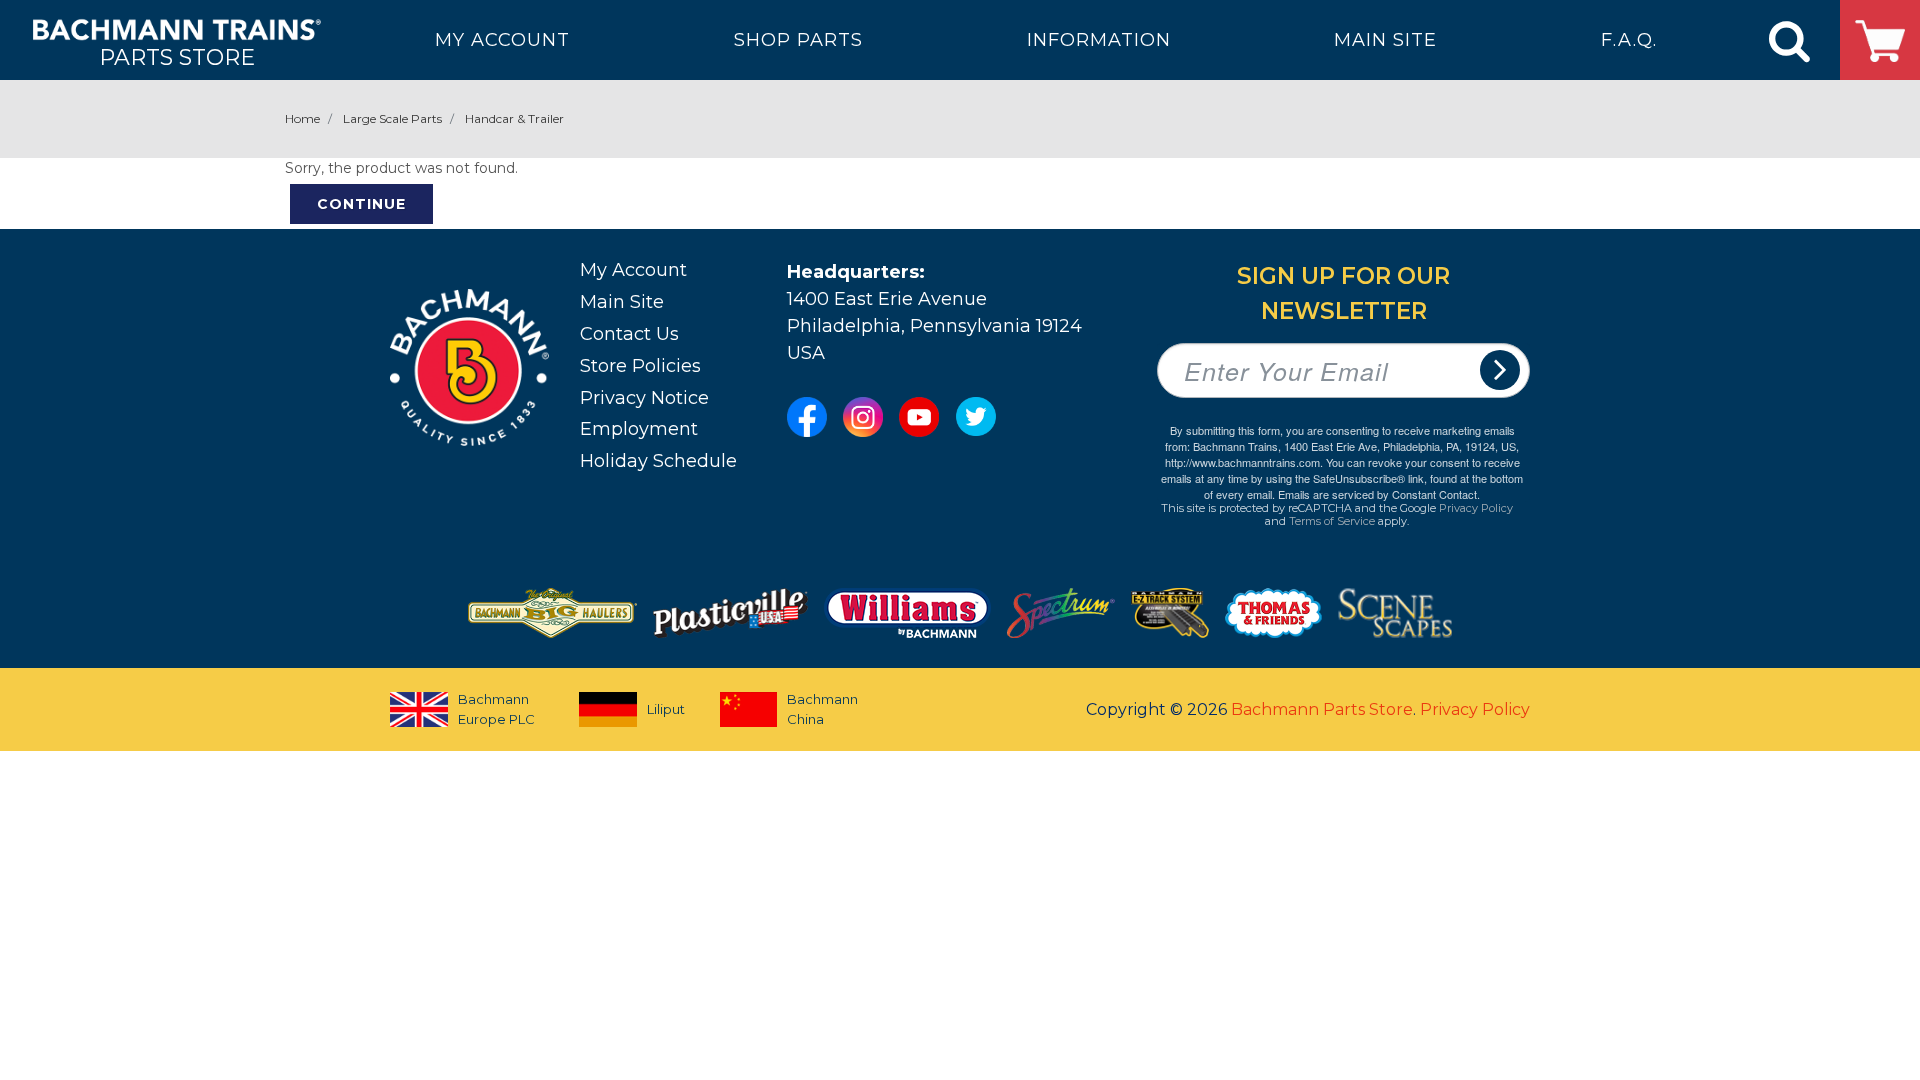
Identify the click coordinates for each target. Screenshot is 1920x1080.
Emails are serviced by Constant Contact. (1379, 494)
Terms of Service (1332, 521)
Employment (639, 429)
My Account (633, 270)
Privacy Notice (644, 398)
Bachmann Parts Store (1322, 709)
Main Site (622, 302)
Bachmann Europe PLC (496, 709)
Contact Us (629, 334)
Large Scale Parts (392, 118)
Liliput (666, 709)
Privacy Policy (1476, 508)
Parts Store (177, 56)
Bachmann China (822, 709)
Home (302, 118)
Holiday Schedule (658, 461)
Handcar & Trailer (514, 118)
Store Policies (640, 366)
